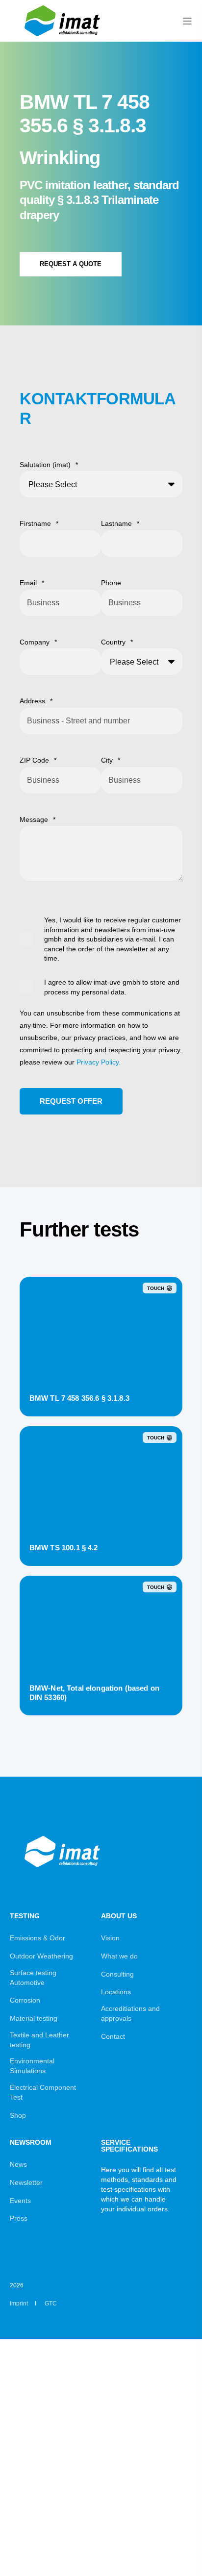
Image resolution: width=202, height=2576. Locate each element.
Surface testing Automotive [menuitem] (33, 1978)
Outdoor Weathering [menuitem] (41, 1956)
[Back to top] (182, 2556)
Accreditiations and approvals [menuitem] (130, 2013)
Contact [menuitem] (113, 2036)
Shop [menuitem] (18, 2115)
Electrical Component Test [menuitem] (43, 2092)
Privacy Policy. (99, 1062)
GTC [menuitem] (51, 2304)
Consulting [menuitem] (117, 1974)
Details (101, 1397)
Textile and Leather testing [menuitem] (39, 2040)
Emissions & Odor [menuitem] (38, 1938)
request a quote (71, 264)
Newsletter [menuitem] (26, 2182)
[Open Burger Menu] (187, 21)
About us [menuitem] (119, 1916)
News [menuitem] (18, 2164)
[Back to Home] (64, 38)
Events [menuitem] (20, 2201)
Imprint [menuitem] (19, 2304)
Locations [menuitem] (116, 1992)
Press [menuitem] (19, 2218)
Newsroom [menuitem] (31, 2143)
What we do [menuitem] (119, 1956)
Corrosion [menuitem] (25, 2000)
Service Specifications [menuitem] (129, 2146)
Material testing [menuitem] (34, 2018)
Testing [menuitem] (25, 1916)
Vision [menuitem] (110, 1938)
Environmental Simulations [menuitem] (32, 2066)
